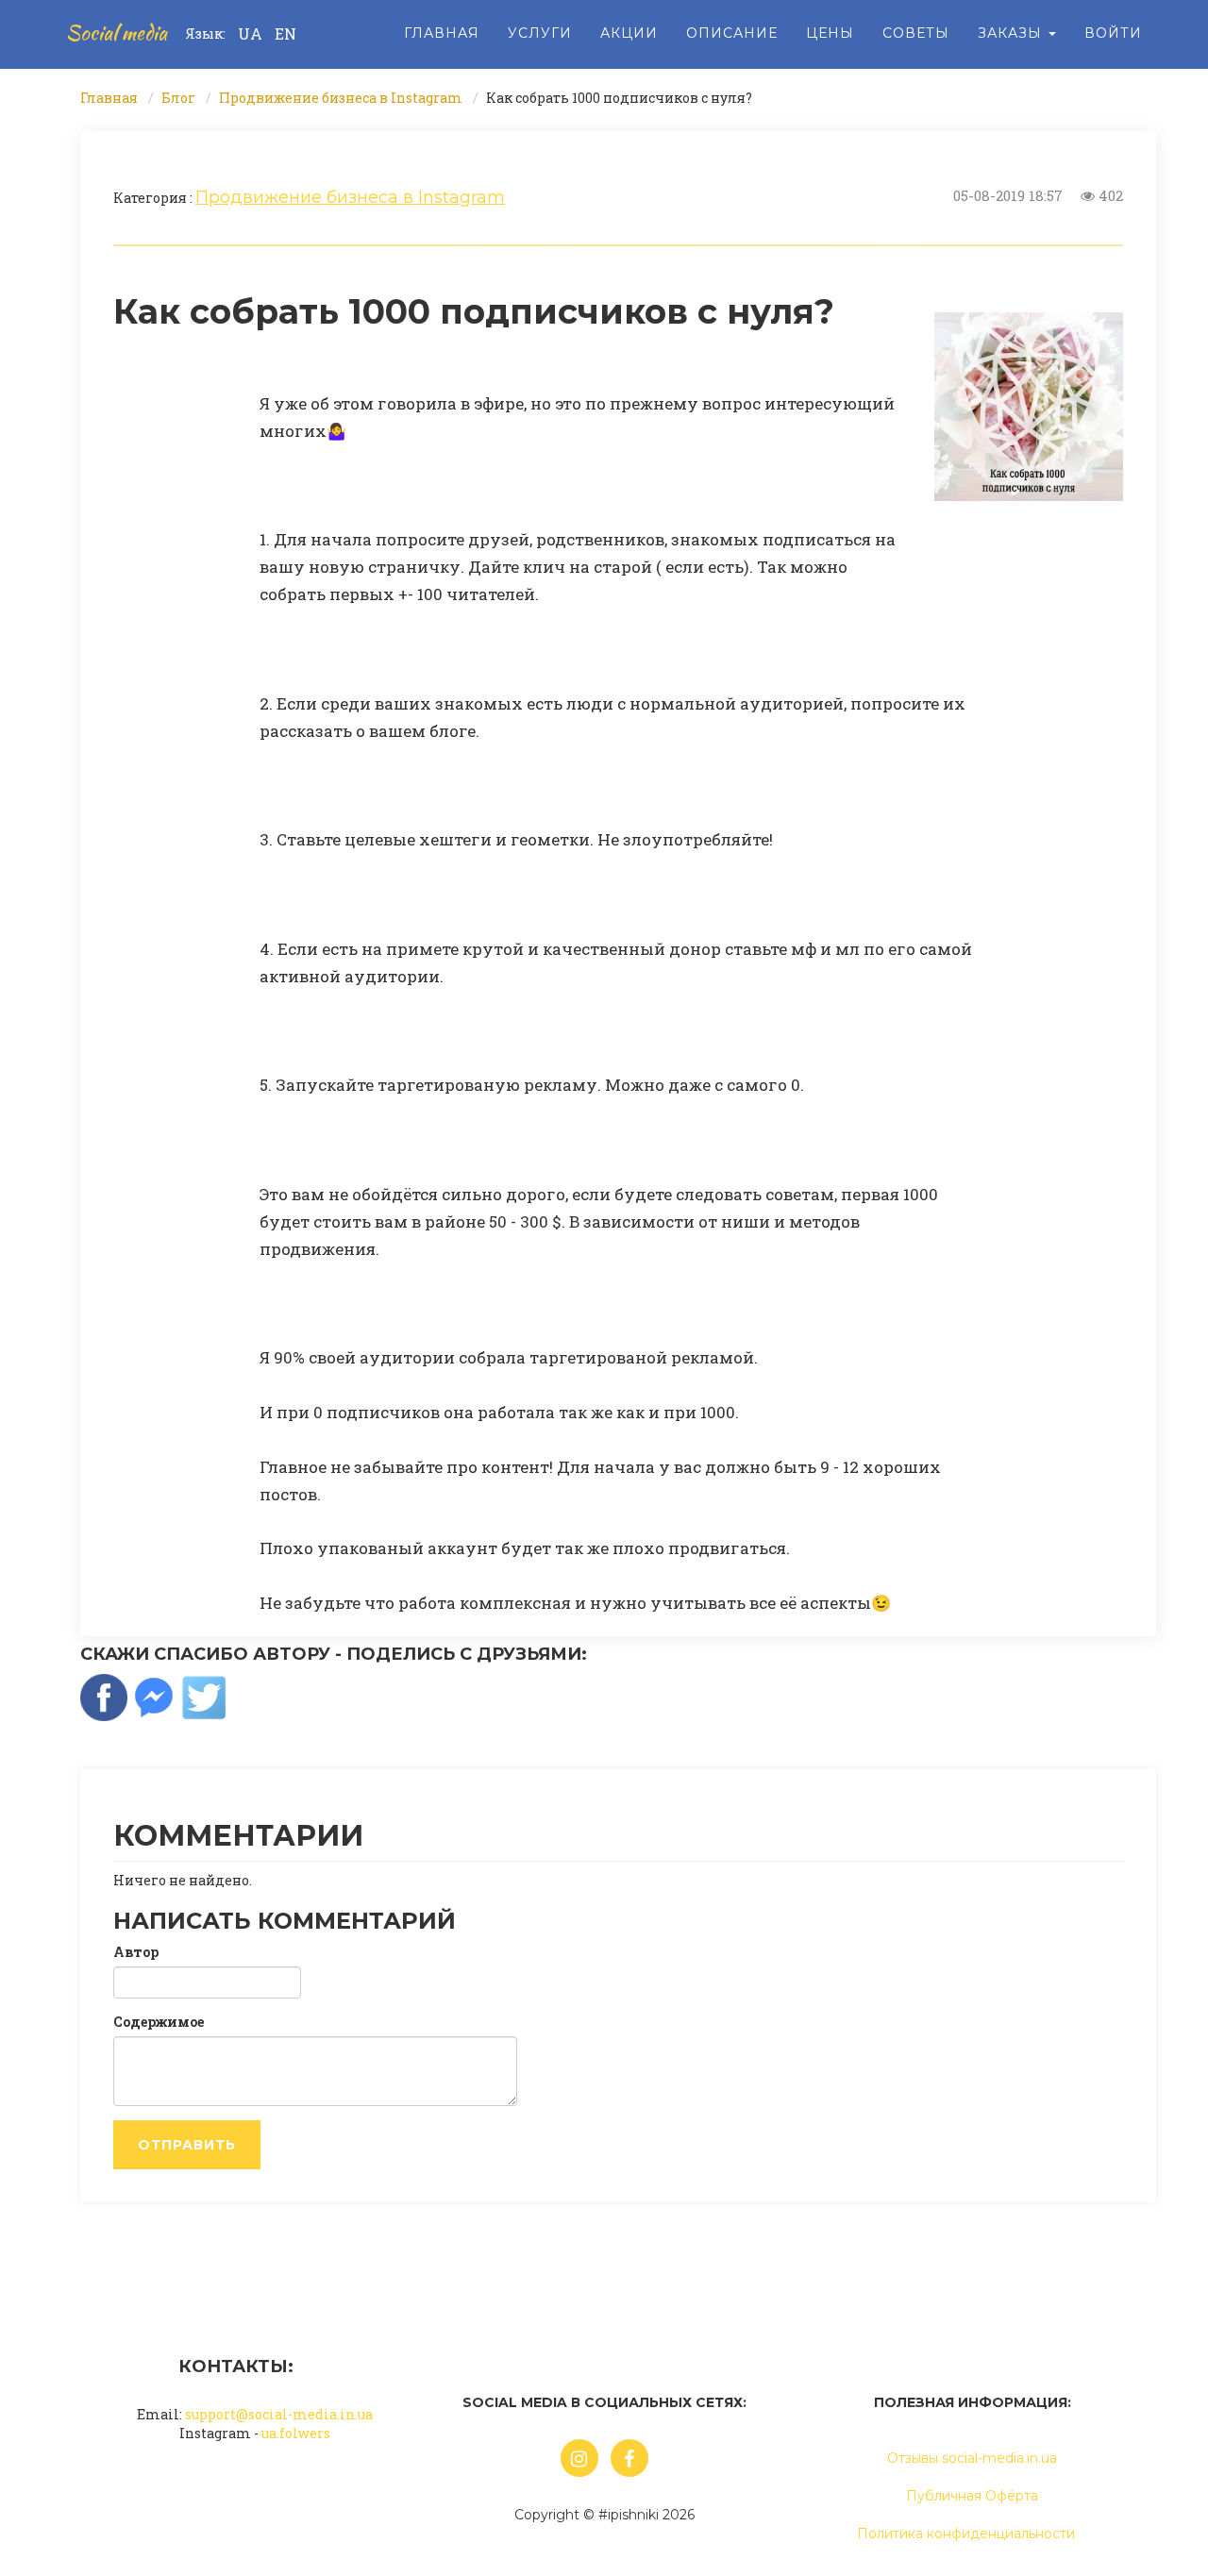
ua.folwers (296, 2433)
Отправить (187, 2145)
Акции (629, 33)
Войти (1113, 33)
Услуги (540, 33)
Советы (916, 33)
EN (285, 33)
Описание (732, 33)
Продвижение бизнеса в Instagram (341, 98)
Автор (136, 1952)
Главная (442, 33)
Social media (117, 33)
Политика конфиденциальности (966, 2534)
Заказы (1012, 33)
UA (250, 33)
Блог (178, 98)
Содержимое (159, 2022)
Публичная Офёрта (972, 2496)
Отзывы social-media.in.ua (972, 2458)
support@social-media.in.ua (279, 2414)
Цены (830, 33)
